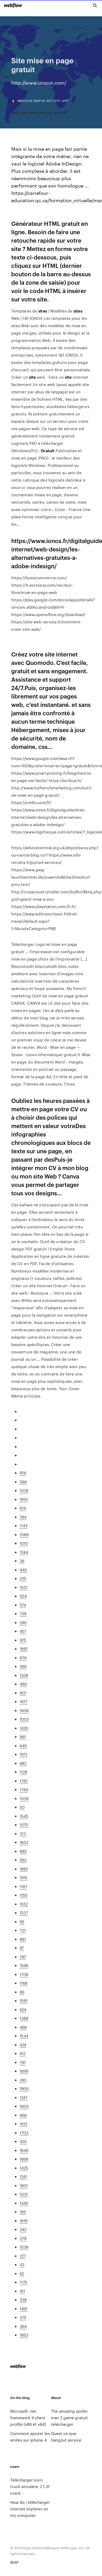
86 (22, 1992)
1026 (24, 1490)
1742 (24, 1781)
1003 (24, 1719)
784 (23, 1517)
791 (23, 2062)
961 (23, 1737)
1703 (24, 2133)
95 (22, 1921)
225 (23, 1578)
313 (23, 1834)
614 (23, 1508)
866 (23, 2115)
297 (23, 1957)
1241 (23, 2176)
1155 (24, 1895)
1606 (24, 1710)
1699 (24, 2071)
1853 (24, 2335)
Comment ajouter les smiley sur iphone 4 (30, 2437)
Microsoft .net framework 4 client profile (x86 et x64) (28, 2418)
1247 (24, 2097)
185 (23, 2212)
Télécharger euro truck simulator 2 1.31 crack (30, 2486)
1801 (24, 2185)
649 (23, 1746)
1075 (24, 1825)
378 (23, 2238)
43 (22, 2264)
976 (23, 1473)
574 (23, 1605)
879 (23, 1658)
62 (22, 2273)
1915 (24, 1877)
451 (23, 1631)
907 (23, 1693)
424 (23, 2045)
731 (23, 1930)
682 (23, 1763)
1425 (24, 2168)
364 (23, 2326)
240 (23, 2080)
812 (23, 2053)
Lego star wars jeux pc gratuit (39, 112)
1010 (24, 1543)
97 (22, 1948)
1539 (24, 2247)
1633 (24, 1842)
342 (23, 2229)
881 (23, 1939)
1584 (24, 1552)
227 (23, 2256)
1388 (24, 2018)
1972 (24, 1754)
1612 (23, 2124)
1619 (24, 2221)
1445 (24, 2203)
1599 (24, 1965)
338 (23, 2300)
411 (22, 2291)
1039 (24, 1798)
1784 (24, 1789)
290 (23, 1622)
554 (23, 1596)
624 (23, 2009)
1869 (24, 2159)
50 (22, 1807)
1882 (24, 1869)
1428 (24, 1675)
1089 (24, 1534)
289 (23, 1666)
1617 (23, 1701)
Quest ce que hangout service (66, 2437)
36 (22, 1561)
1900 (24, 2089)
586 (23, 1482)
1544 (24, 2036)
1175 (23, 2282)
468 (23, 2027)
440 (23, 1570)
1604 (24, 2106)
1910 (24, 1499)
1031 (24, 2194)
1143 (24, 1526)
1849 (24, 2150)
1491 (24, 2309)
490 (23, 1684)
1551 (24, 1587)
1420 (24, 1728)
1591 (24, 2001)
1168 (24, 1983)
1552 (24, 1904)
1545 (24, 1816)
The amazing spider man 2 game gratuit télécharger (69, 2418)
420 (23, 2141)
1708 (24, 1974)
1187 (23, 1886)
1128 (23, 1772)
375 (23, 2317)
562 (23, 1860)
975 (23, 1640)
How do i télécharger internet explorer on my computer (30, 2509)
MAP (14, 2562)
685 (23, 1851)
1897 (24, 1649)
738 (23, 1613)
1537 (24, 1913)
